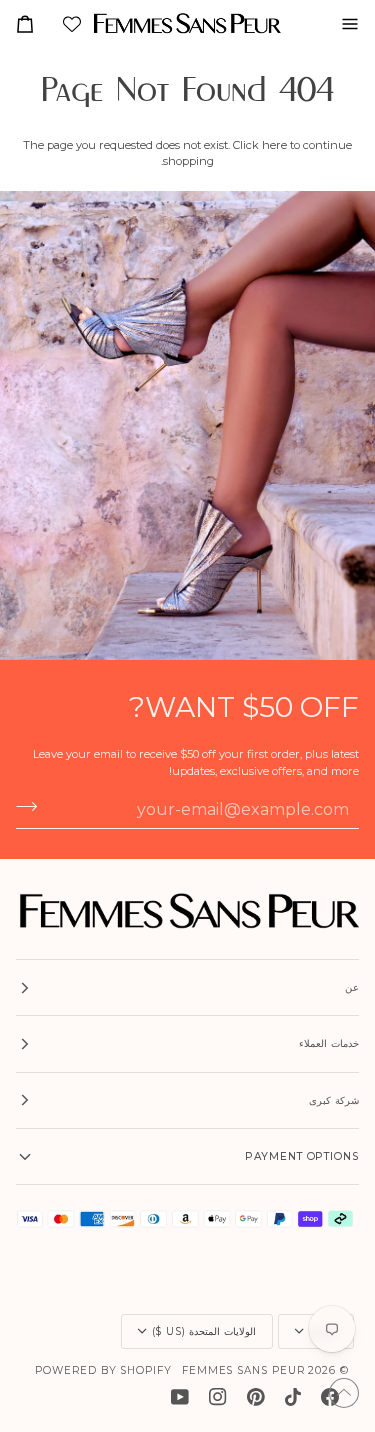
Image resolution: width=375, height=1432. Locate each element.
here (274, 145)
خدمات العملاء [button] (329, 1043)
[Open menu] (341, 23)
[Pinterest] (256, 1397)
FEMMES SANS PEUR (243, 1370)
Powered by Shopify (103, 1370)
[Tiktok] (293, 1397)
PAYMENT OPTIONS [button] (302, 1156)
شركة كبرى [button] (334, 1100)
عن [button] (352, 987)
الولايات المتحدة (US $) (204, 1331)
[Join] (32, 807)
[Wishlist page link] (70, 26)
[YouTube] (180, 1397)
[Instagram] (218, 1397)
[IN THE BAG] (33, 23)
